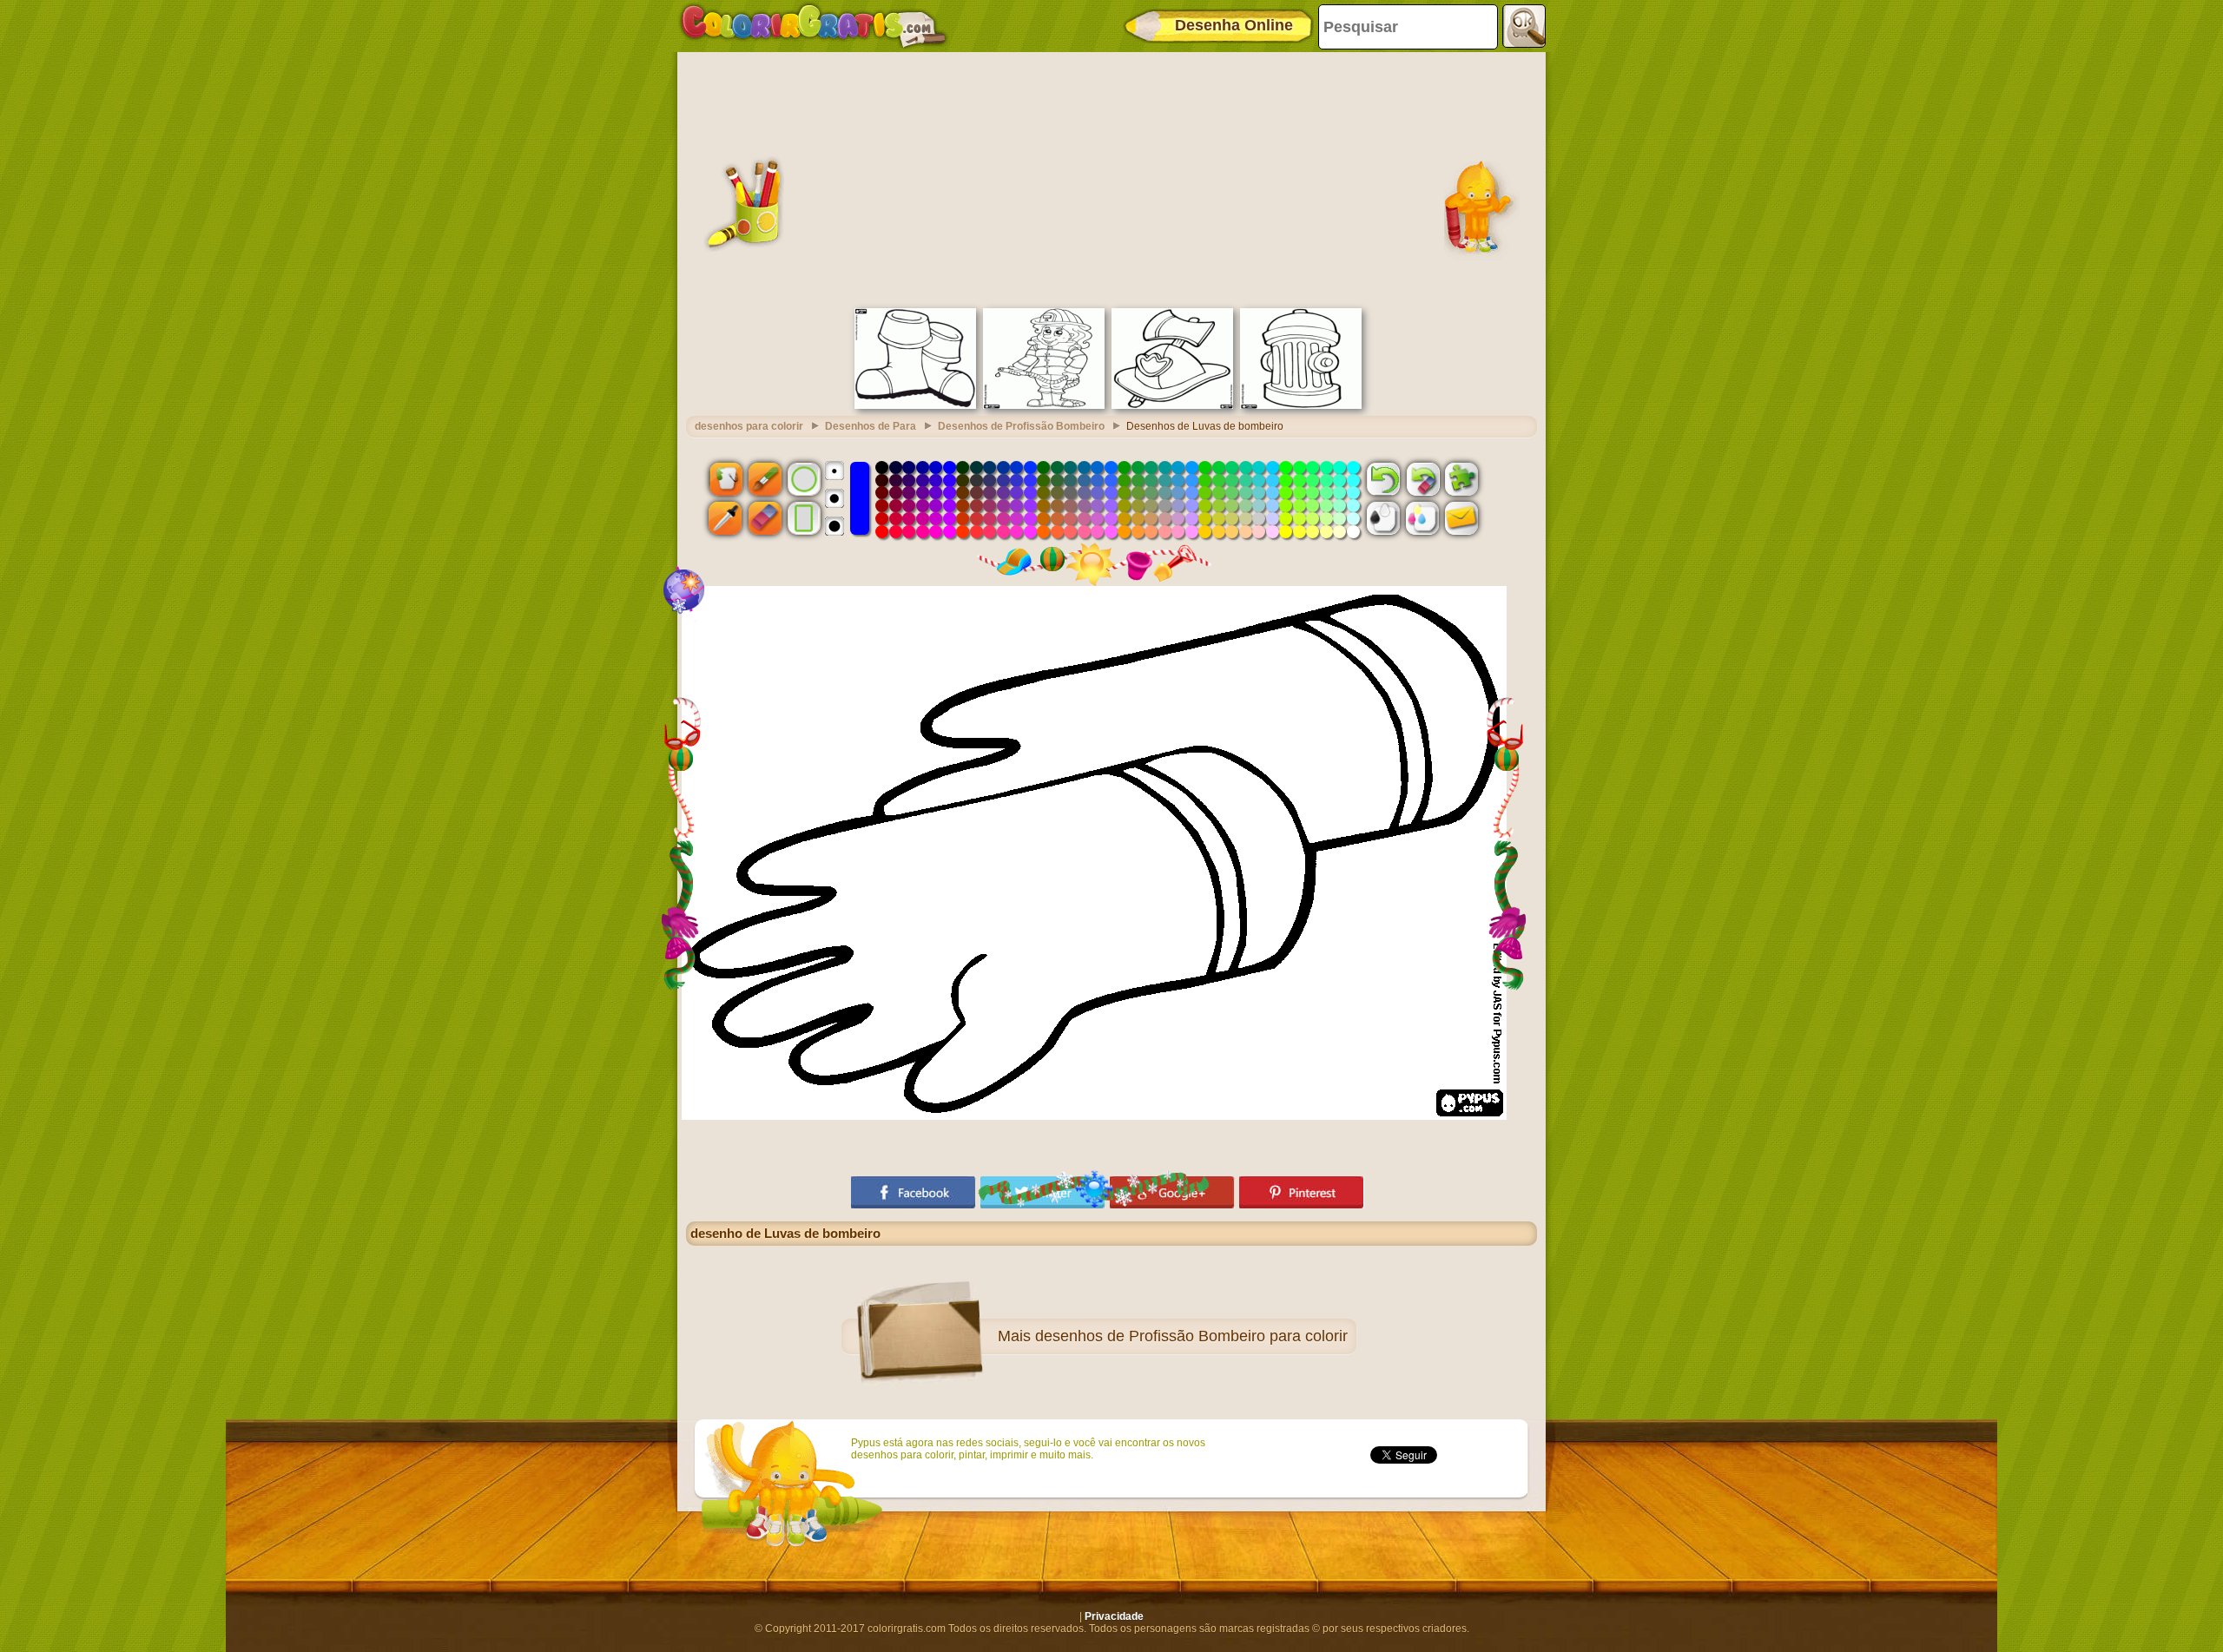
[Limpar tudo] (1422, 478)
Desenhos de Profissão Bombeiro (1021, 426)
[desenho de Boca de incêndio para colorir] (1301, 405)
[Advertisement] (1111, 178)
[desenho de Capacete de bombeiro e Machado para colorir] (1172, 405)
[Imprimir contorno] (1383, 518)
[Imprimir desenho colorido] (1422, 518)
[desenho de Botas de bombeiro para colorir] (915, 405)
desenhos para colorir (749, 426)
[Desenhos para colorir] (814, 26)
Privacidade (1114, 1616)
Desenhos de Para (871, 426)
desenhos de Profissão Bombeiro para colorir (1191, 1336)
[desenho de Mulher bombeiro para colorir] (1044, 405)
